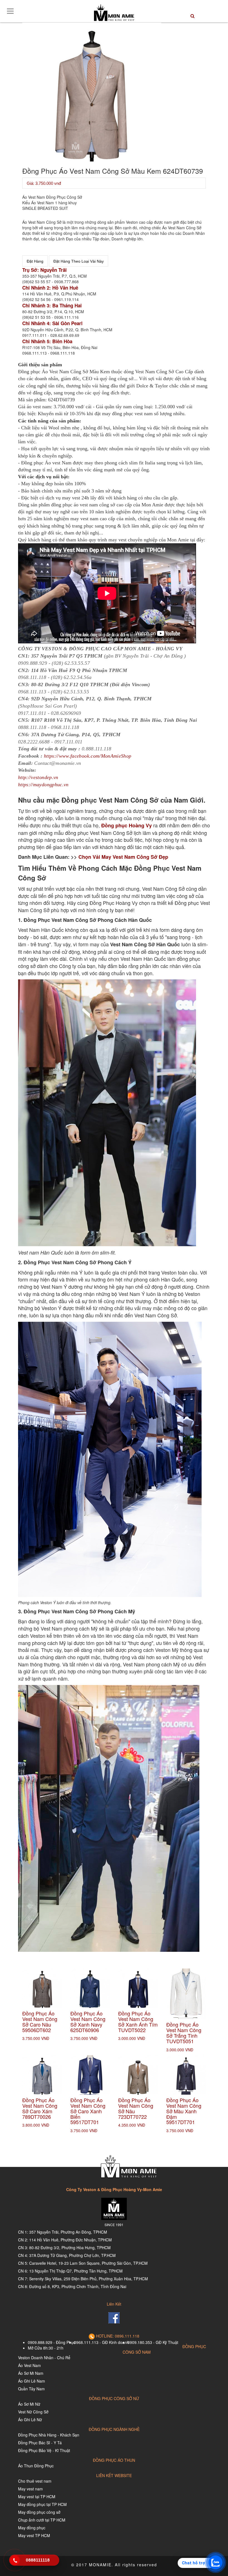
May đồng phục (32, 2528)
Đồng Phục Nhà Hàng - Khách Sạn (49, 2435)
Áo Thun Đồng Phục (36, 2466)
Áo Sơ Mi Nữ (29, 2404)
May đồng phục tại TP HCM (42, 2504)
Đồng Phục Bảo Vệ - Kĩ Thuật (44, 2450)
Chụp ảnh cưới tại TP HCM (42, 2520)
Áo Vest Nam (29, 2365)
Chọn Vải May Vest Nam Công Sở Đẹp (123, 857)
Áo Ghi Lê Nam (32, 2381)
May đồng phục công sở (39, 2512)
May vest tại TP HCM (37, 2497)
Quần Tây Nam (31, 2389)
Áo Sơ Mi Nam (31, 2373)
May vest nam (30, 2489)
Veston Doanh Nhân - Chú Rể (44, 2358)
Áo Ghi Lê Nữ (30, 2420)
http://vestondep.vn (38, 777)
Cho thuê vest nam (35, 2481)
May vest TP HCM (34, 2535)
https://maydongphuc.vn (43, 785)
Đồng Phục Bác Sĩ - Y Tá (40, 2443)
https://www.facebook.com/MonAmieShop (88, 756)
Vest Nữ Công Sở (33, 2412)
